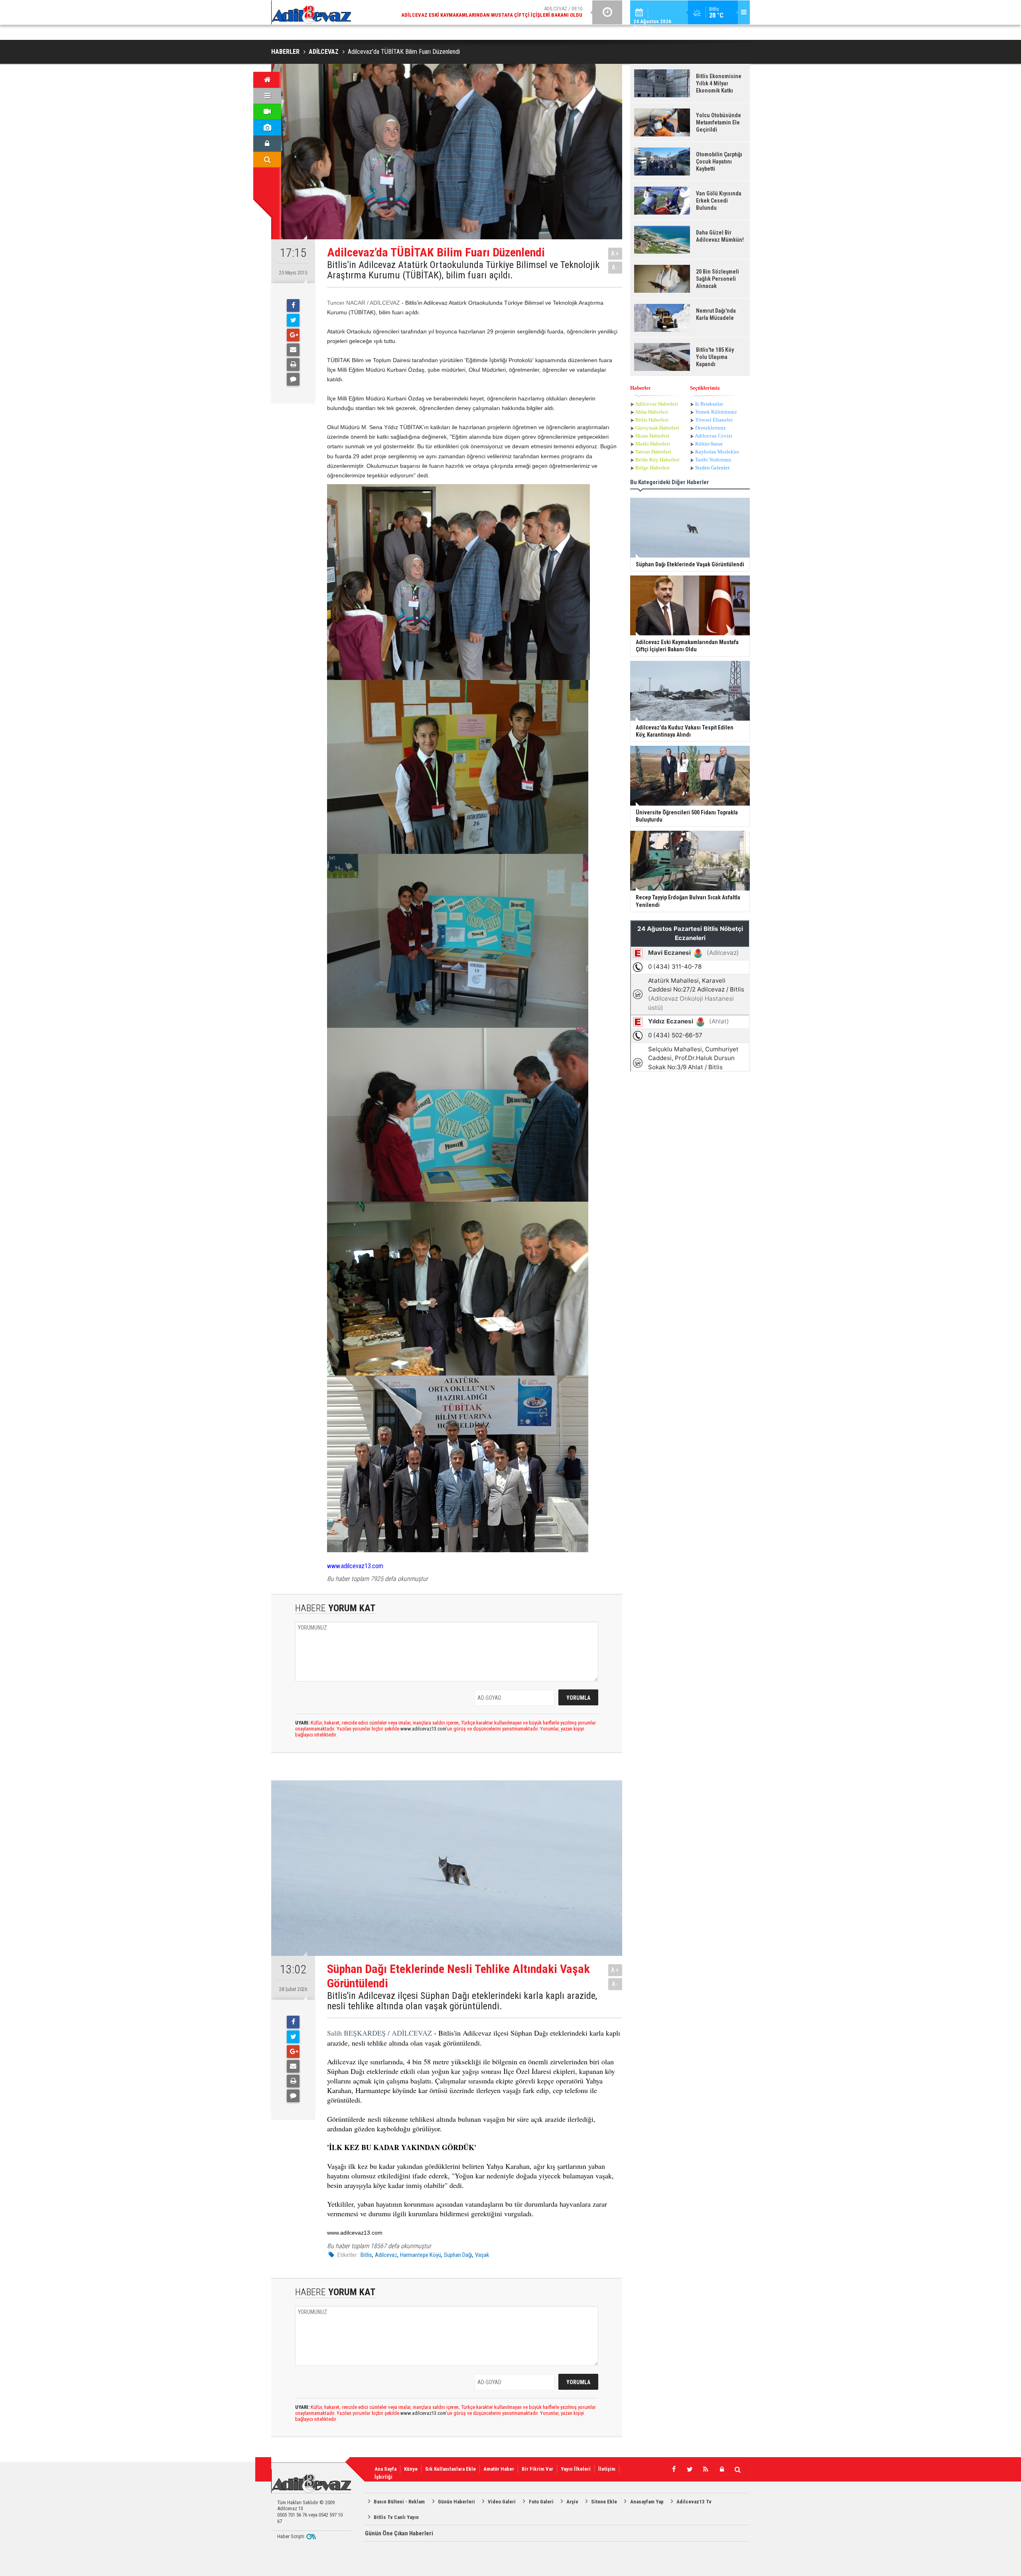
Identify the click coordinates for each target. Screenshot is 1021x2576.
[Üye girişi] (267, 144)
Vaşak (482, 2255)
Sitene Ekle (604, 2502)
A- (615, 267)
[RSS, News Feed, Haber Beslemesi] (706, 2470)
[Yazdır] (293, 365)
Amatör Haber (499, 2469)
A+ (615, 253)
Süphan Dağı (458, 2255)
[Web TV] (267, 112)
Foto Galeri (541, 2502)
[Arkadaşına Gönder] (293, 350)
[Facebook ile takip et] (674, 2470)
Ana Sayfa (385, 2469)
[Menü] (267, 96)
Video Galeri (502, 2502)
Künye (411, 2469)
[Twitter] (293, 320)
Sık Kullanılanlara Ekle (450, 2469)
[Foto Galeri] (267, 128)
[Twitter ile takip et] (690, 2470)
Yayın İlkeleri (576, 2469)
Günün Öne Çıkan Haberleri (399, 2533)
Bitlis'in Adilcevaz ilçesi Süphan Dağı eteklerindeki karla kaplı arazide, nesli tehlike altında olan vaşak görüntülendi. (462, 2001)
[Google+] (293, 335)
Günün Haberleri (456, 2502)
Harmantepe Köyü (421, 2255)
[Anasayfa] (267, 80)
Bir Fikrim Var (537, 2469)
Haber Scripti (291, 2536)
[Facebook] (293, 305)
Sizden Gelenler (712, 468)
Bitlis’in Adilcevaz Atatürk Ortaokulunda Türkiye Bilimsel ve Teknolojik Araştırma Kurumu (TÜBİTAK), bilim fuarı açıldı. (463, 270)
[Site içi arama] (267, 160)
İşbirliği (383, 2477)
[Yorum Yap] (293, 379)
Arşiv (572, 2502)
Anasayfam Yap (647, 2502)
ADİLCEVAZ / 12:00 (499, 12)
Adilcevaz (386, 2255)
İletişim (607, 2469)
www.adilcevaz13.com (355, 1566)
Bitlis (366, 2255)
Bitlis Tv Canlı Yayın (396, 2517)
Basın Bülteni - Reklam (399, 2502)
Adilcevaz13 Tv (694, 2502)
